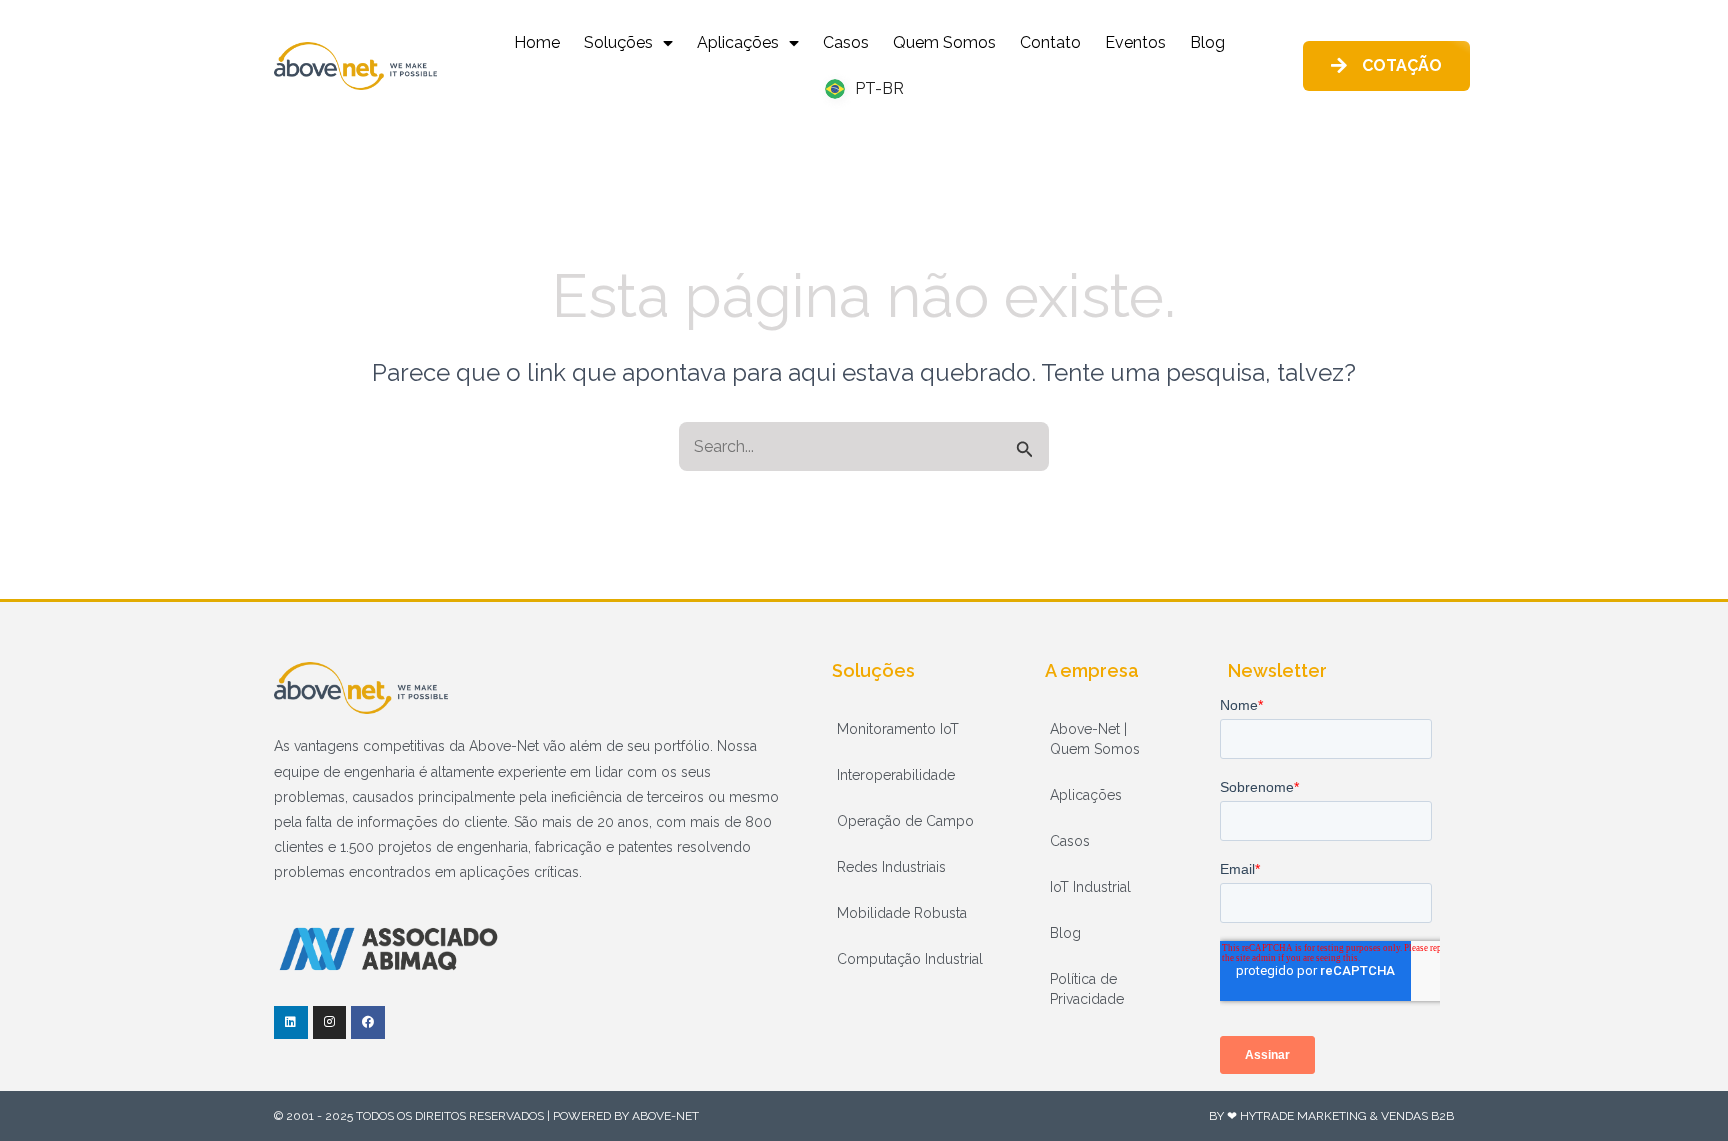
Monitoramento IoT (898, 729)
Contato (1050, 42)
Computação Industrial (910, 959)
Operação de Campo (905, 821)
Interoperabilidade (896, 775)
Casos (846, 42)
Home (537, 42)
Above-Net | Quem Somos (1095, 739)
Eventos (1135, 42)
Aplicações (738, 42)
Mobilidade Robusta (902, 913)
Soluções (618, 42)
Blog (1207, 42)
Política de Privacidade (1087, 989)
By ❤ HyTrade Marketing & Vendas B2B (1331, 1116)
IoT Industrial (1090, 887)
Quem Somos (944, 42)
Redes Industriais (891, 867)
